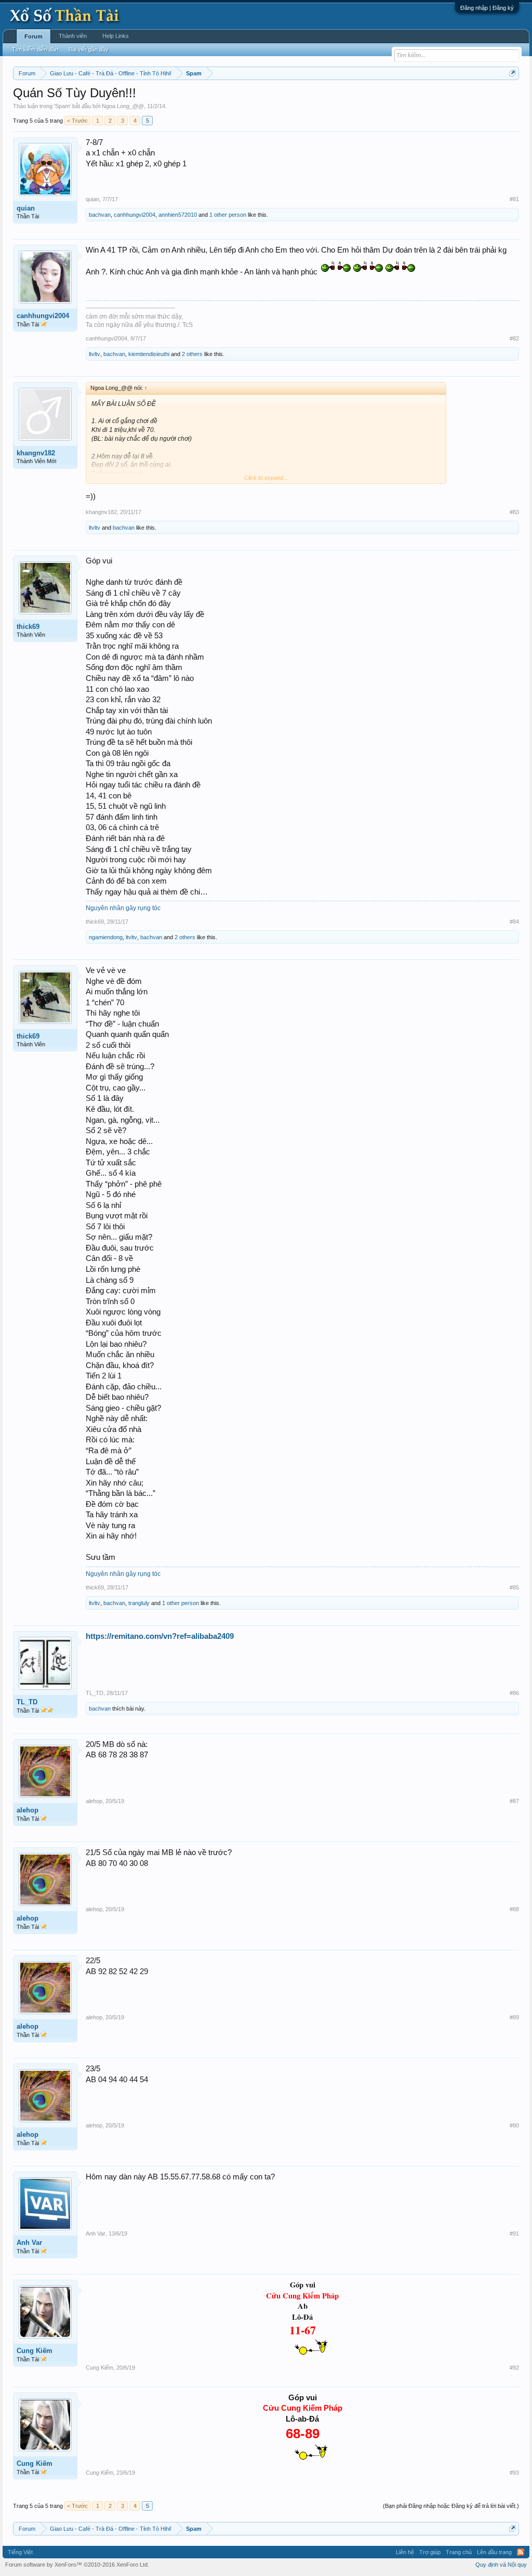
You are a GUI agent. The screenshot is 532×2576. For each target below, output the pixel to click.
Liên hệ (405, 2552)
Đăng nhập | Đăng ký (487, 8)
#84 (514, 922)
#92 (514, 2368)
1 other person (228, 215)
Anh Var (29, 2243)
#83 (514, 512)
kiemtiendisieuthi (149, 354)
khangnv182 (36, 453)
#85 (514, 1587)
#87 (514, 1801)
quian (26, 208)
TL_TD (27, 1702)
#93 (514, 2473)
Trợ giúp (430, 2552)
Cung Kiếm (35, 2351)
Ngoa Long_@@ (123, 106)
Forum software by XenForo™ (77, 2565)
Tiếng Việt (20, 2552)
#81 (514, 199)
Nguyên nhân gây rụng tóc (123, 908)
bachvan (100, 215)
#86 (514, 1693)
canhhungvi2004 (135, 215)
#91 (514, 2233)
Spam (62, 106)
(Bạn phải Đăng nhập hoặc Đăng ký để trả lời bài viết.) (451, 2506)
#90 (514, 2125)
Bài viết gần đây (89, 49)
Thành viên (73, 36)
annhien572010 (178, 215)
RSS (521, 2552)
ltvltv (95, 354)
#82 (514, 338)
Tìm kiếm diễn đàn (35, 49)
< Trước (77, 121)
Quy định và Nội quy (501, 2565)
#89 (514, 2017)
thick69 (28, 627)
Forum (34, 36)
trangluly (139, 1603)
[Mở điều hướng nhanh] (513, 73)
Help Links (116, 36)
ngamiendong (106, 937)
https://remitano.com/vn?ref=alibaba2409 (160, 1636)
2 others (192, 354)
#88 (514, 1909)
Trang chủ (459, 2552)
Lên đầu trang (494, 2552)
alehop (28, 1810)
